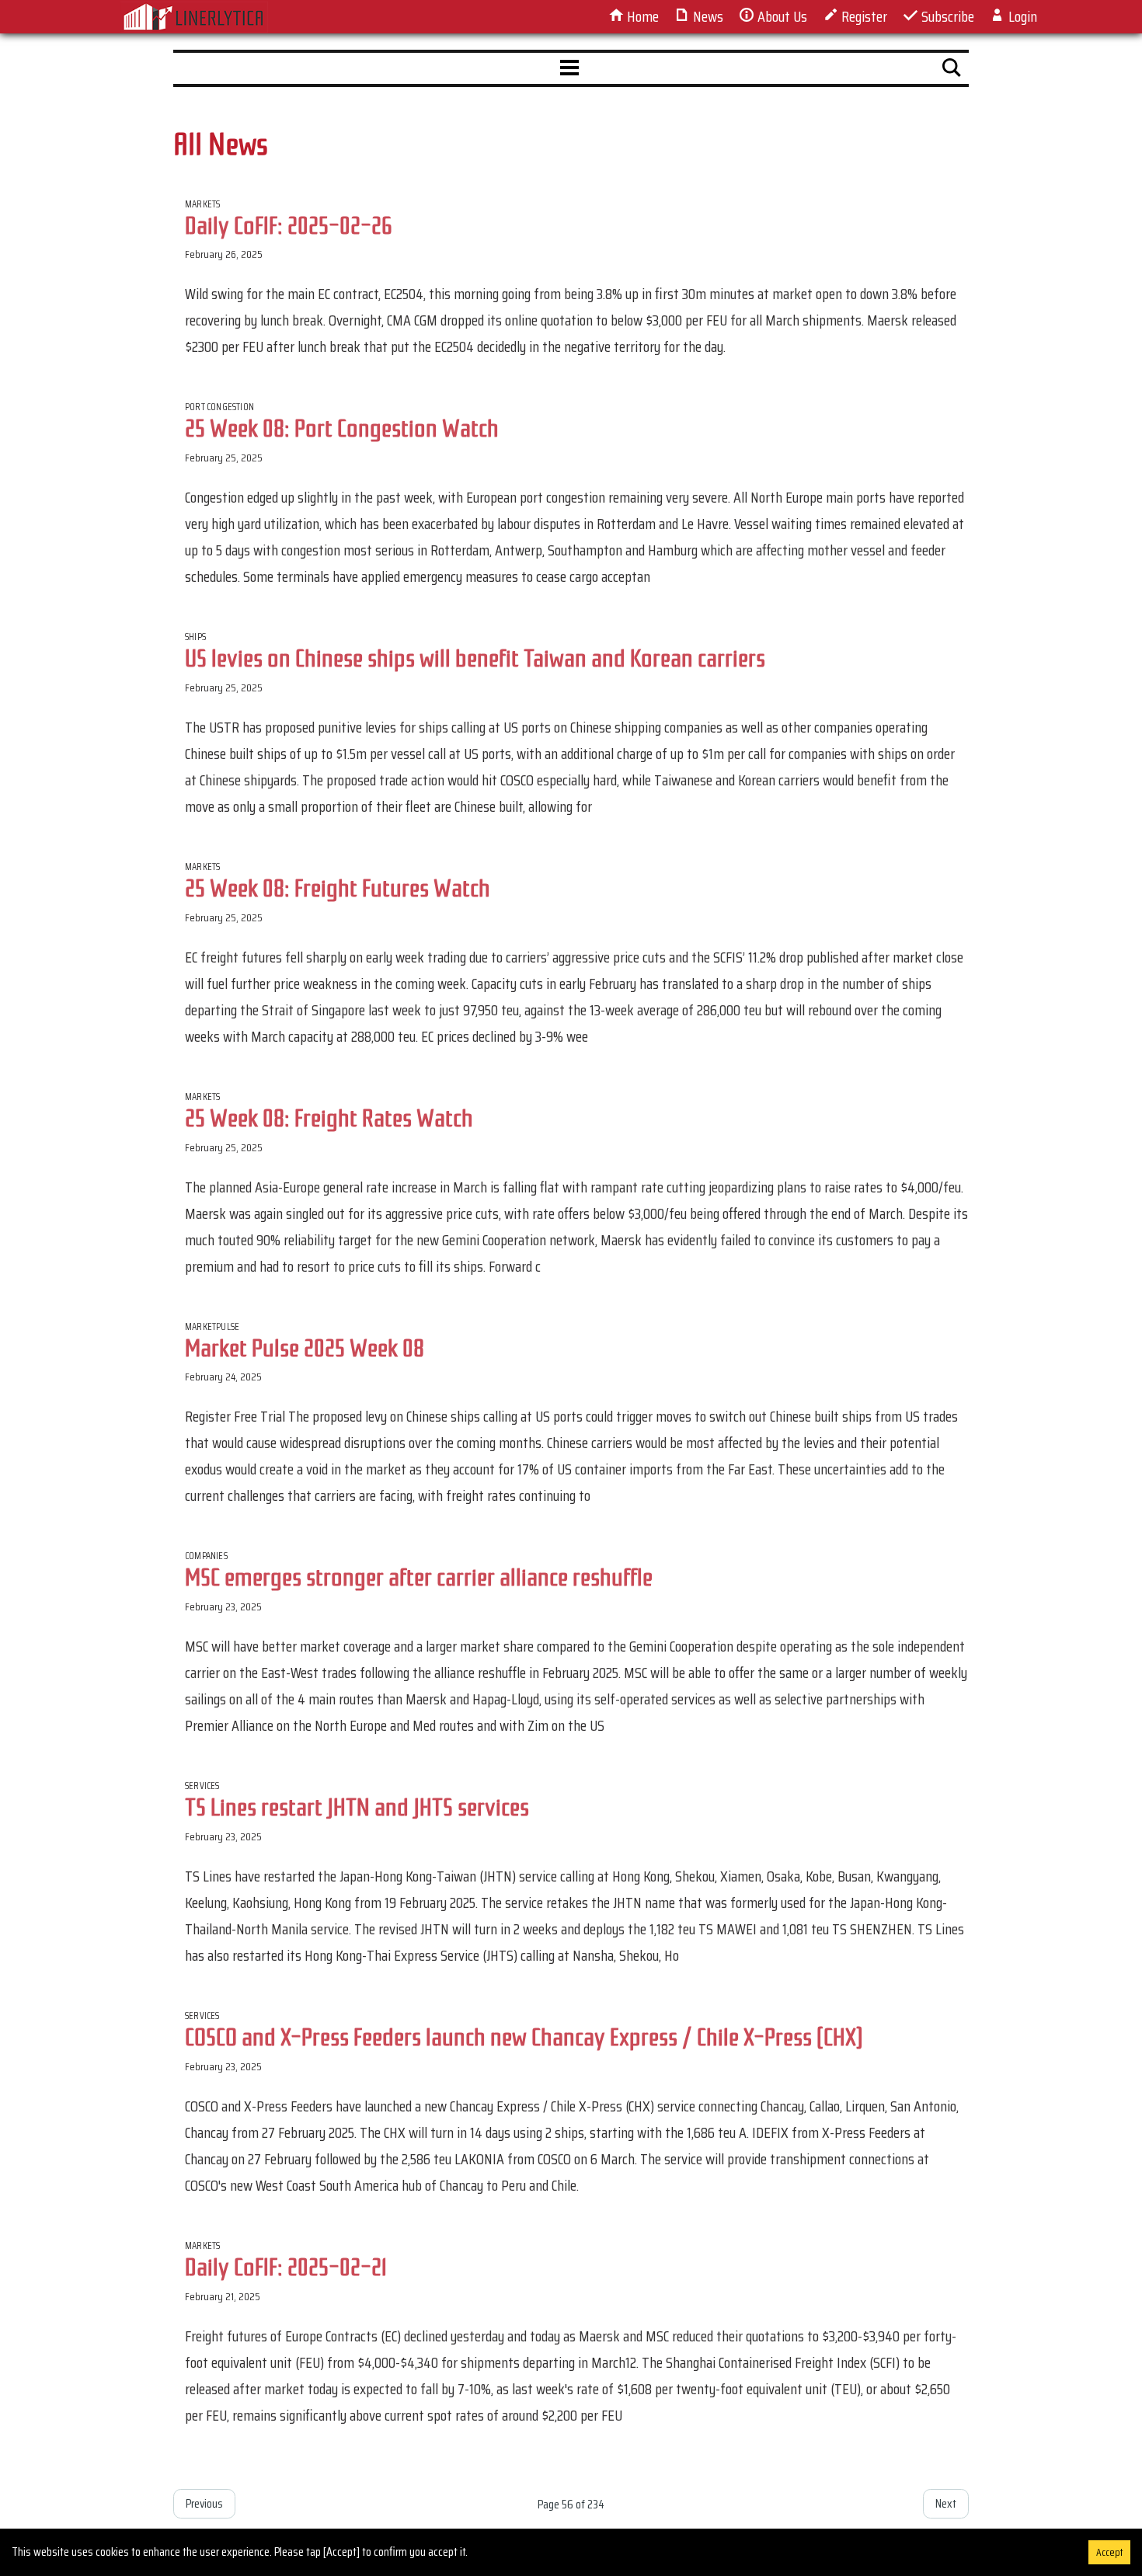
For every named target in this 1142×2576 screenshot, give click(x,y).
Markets (202, 204)
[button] (569, 68)
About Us (781, 16)
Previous (204, 2503)
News (707, 16)
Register (863, 16)
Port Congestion (219, 407)
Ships (195, 637)
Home (641, 16)
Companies (206, 1556)
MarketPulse (212, 1326)
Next (946, 2503)
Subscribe (946, 16)
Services (202, 1786)
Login (1021, 16)
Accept (1109, 2552)
